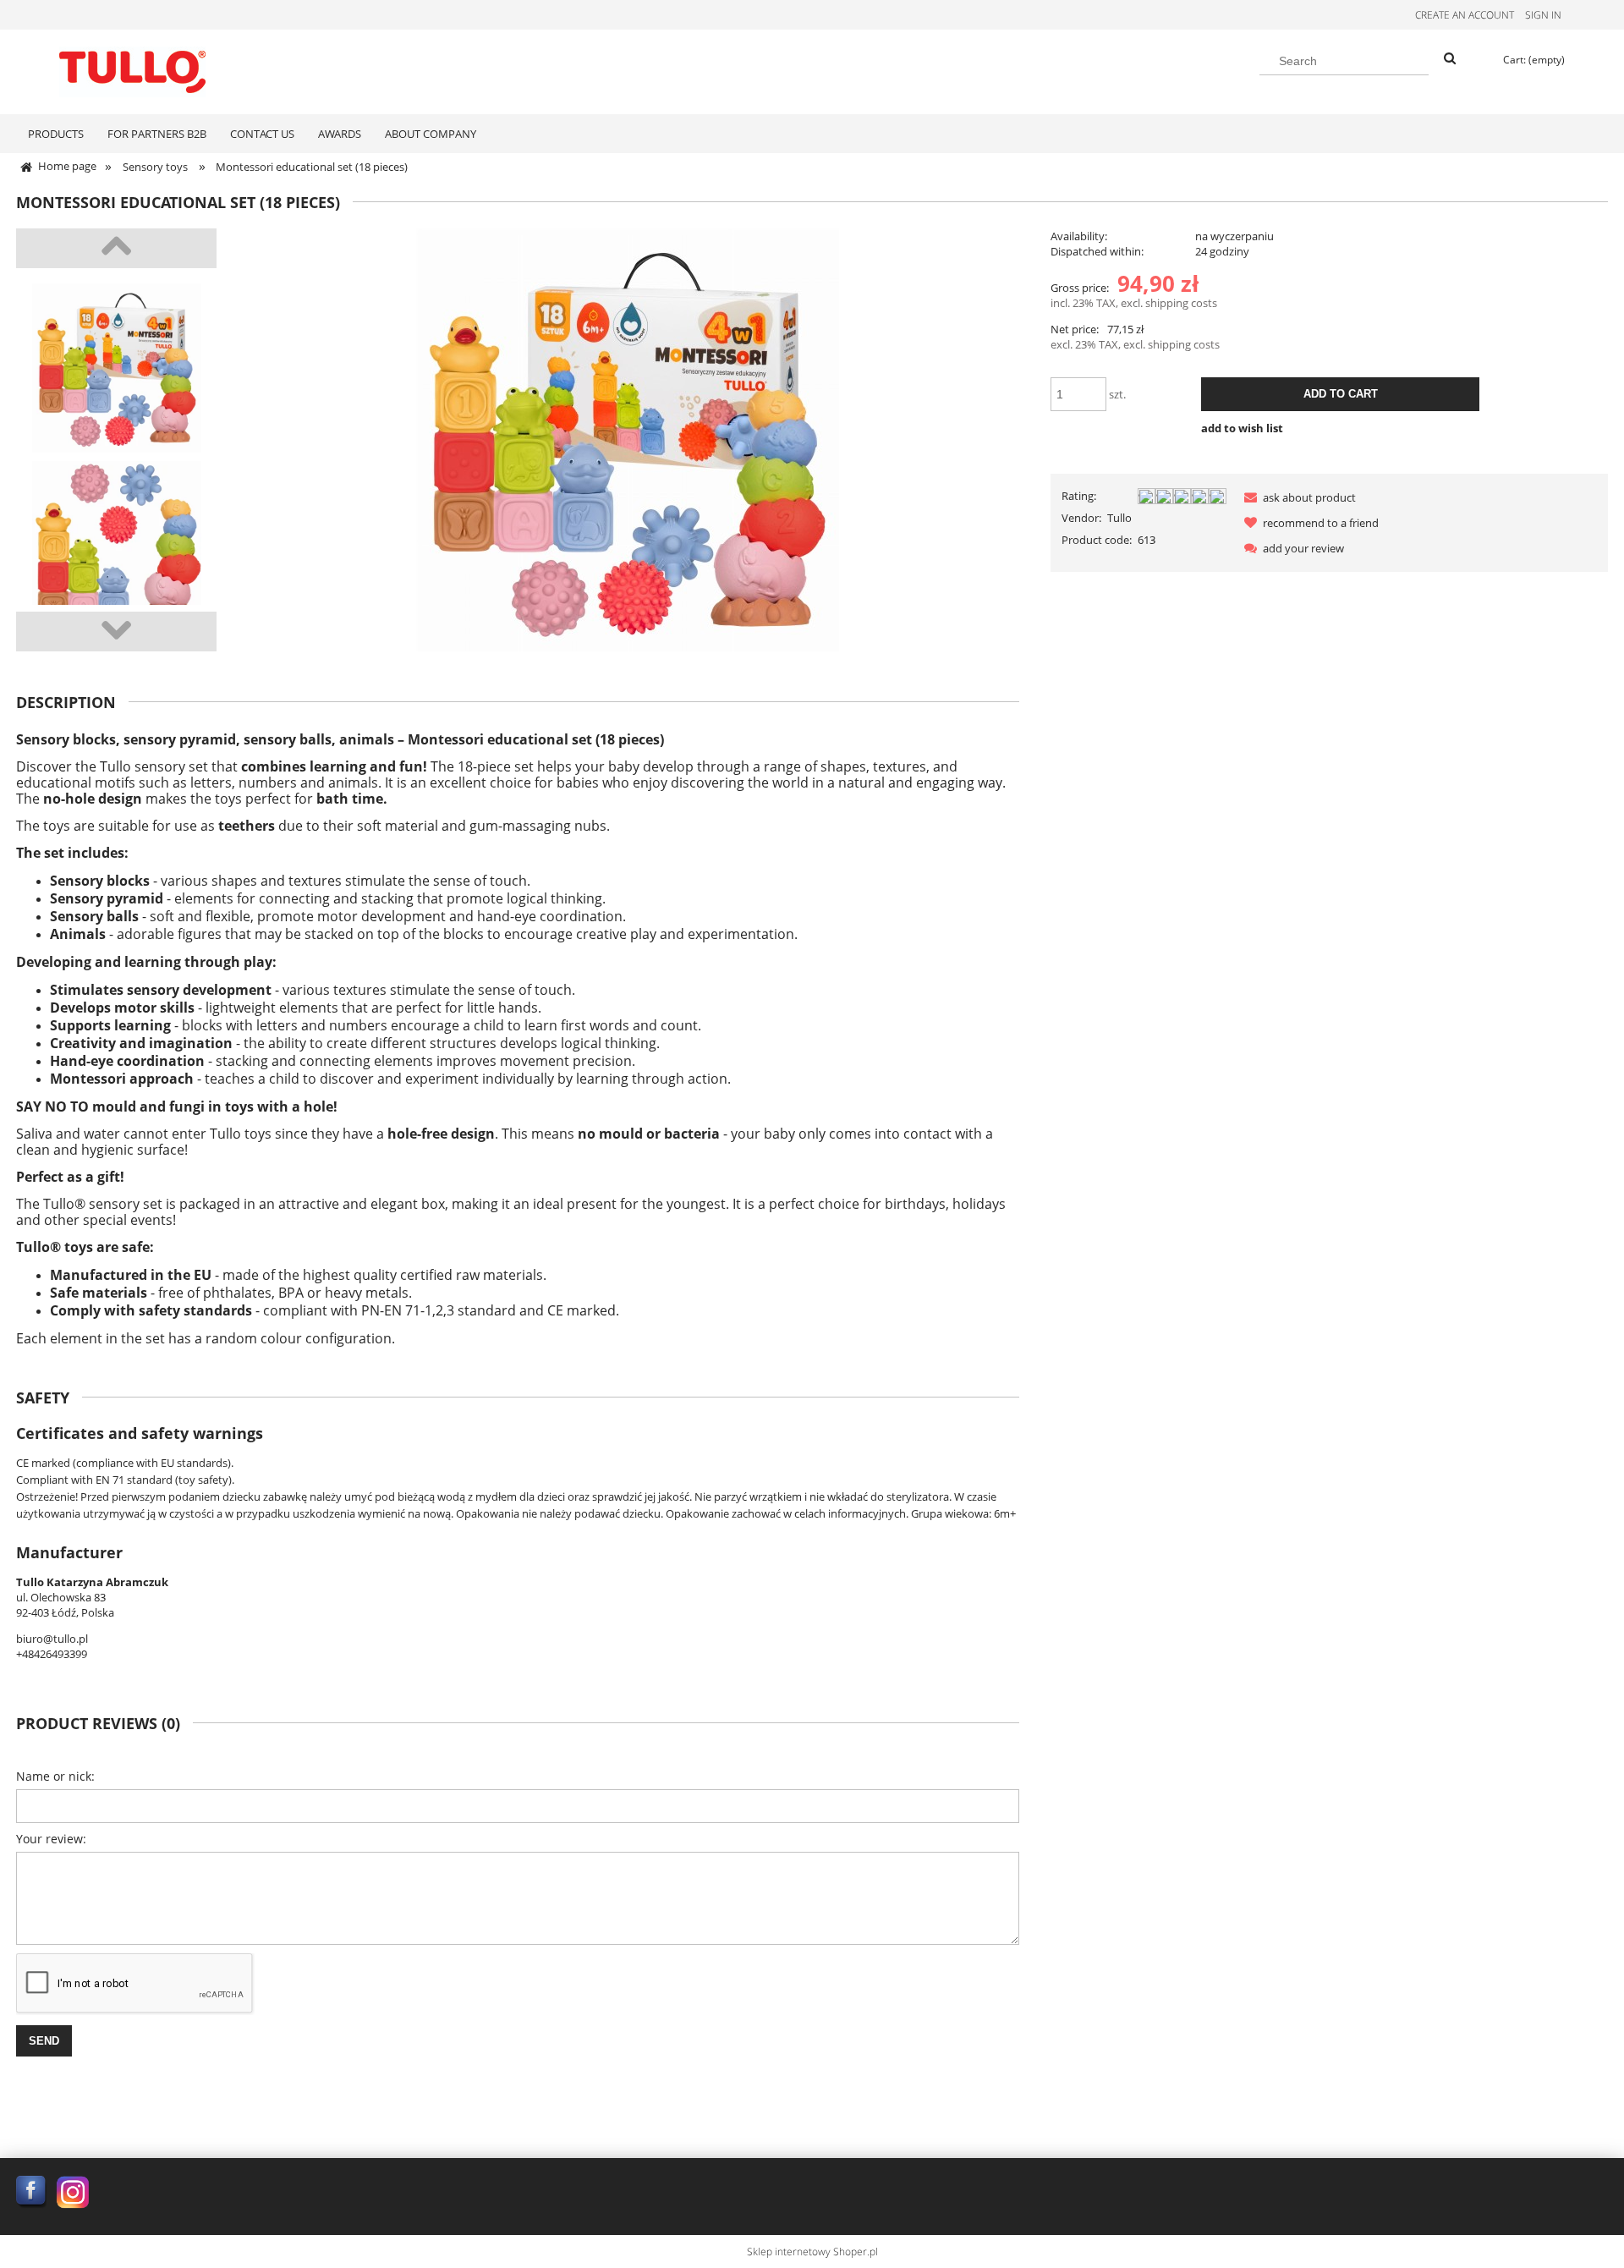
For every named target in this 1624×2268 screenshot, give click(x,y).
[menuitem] (56, 134)
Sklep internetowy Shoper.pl (812, 2252)
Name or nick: (55, 1776)
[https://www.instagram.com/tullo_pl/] (73, 2191)
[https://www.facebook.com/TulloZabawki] (32, 2191)
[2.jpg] (116, 546)
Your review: (51, 1839)
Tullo (1119, 518)
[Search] (1450, 59)
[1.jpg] (116, 368)
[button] (1297, 497)
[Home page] (132, 69)
